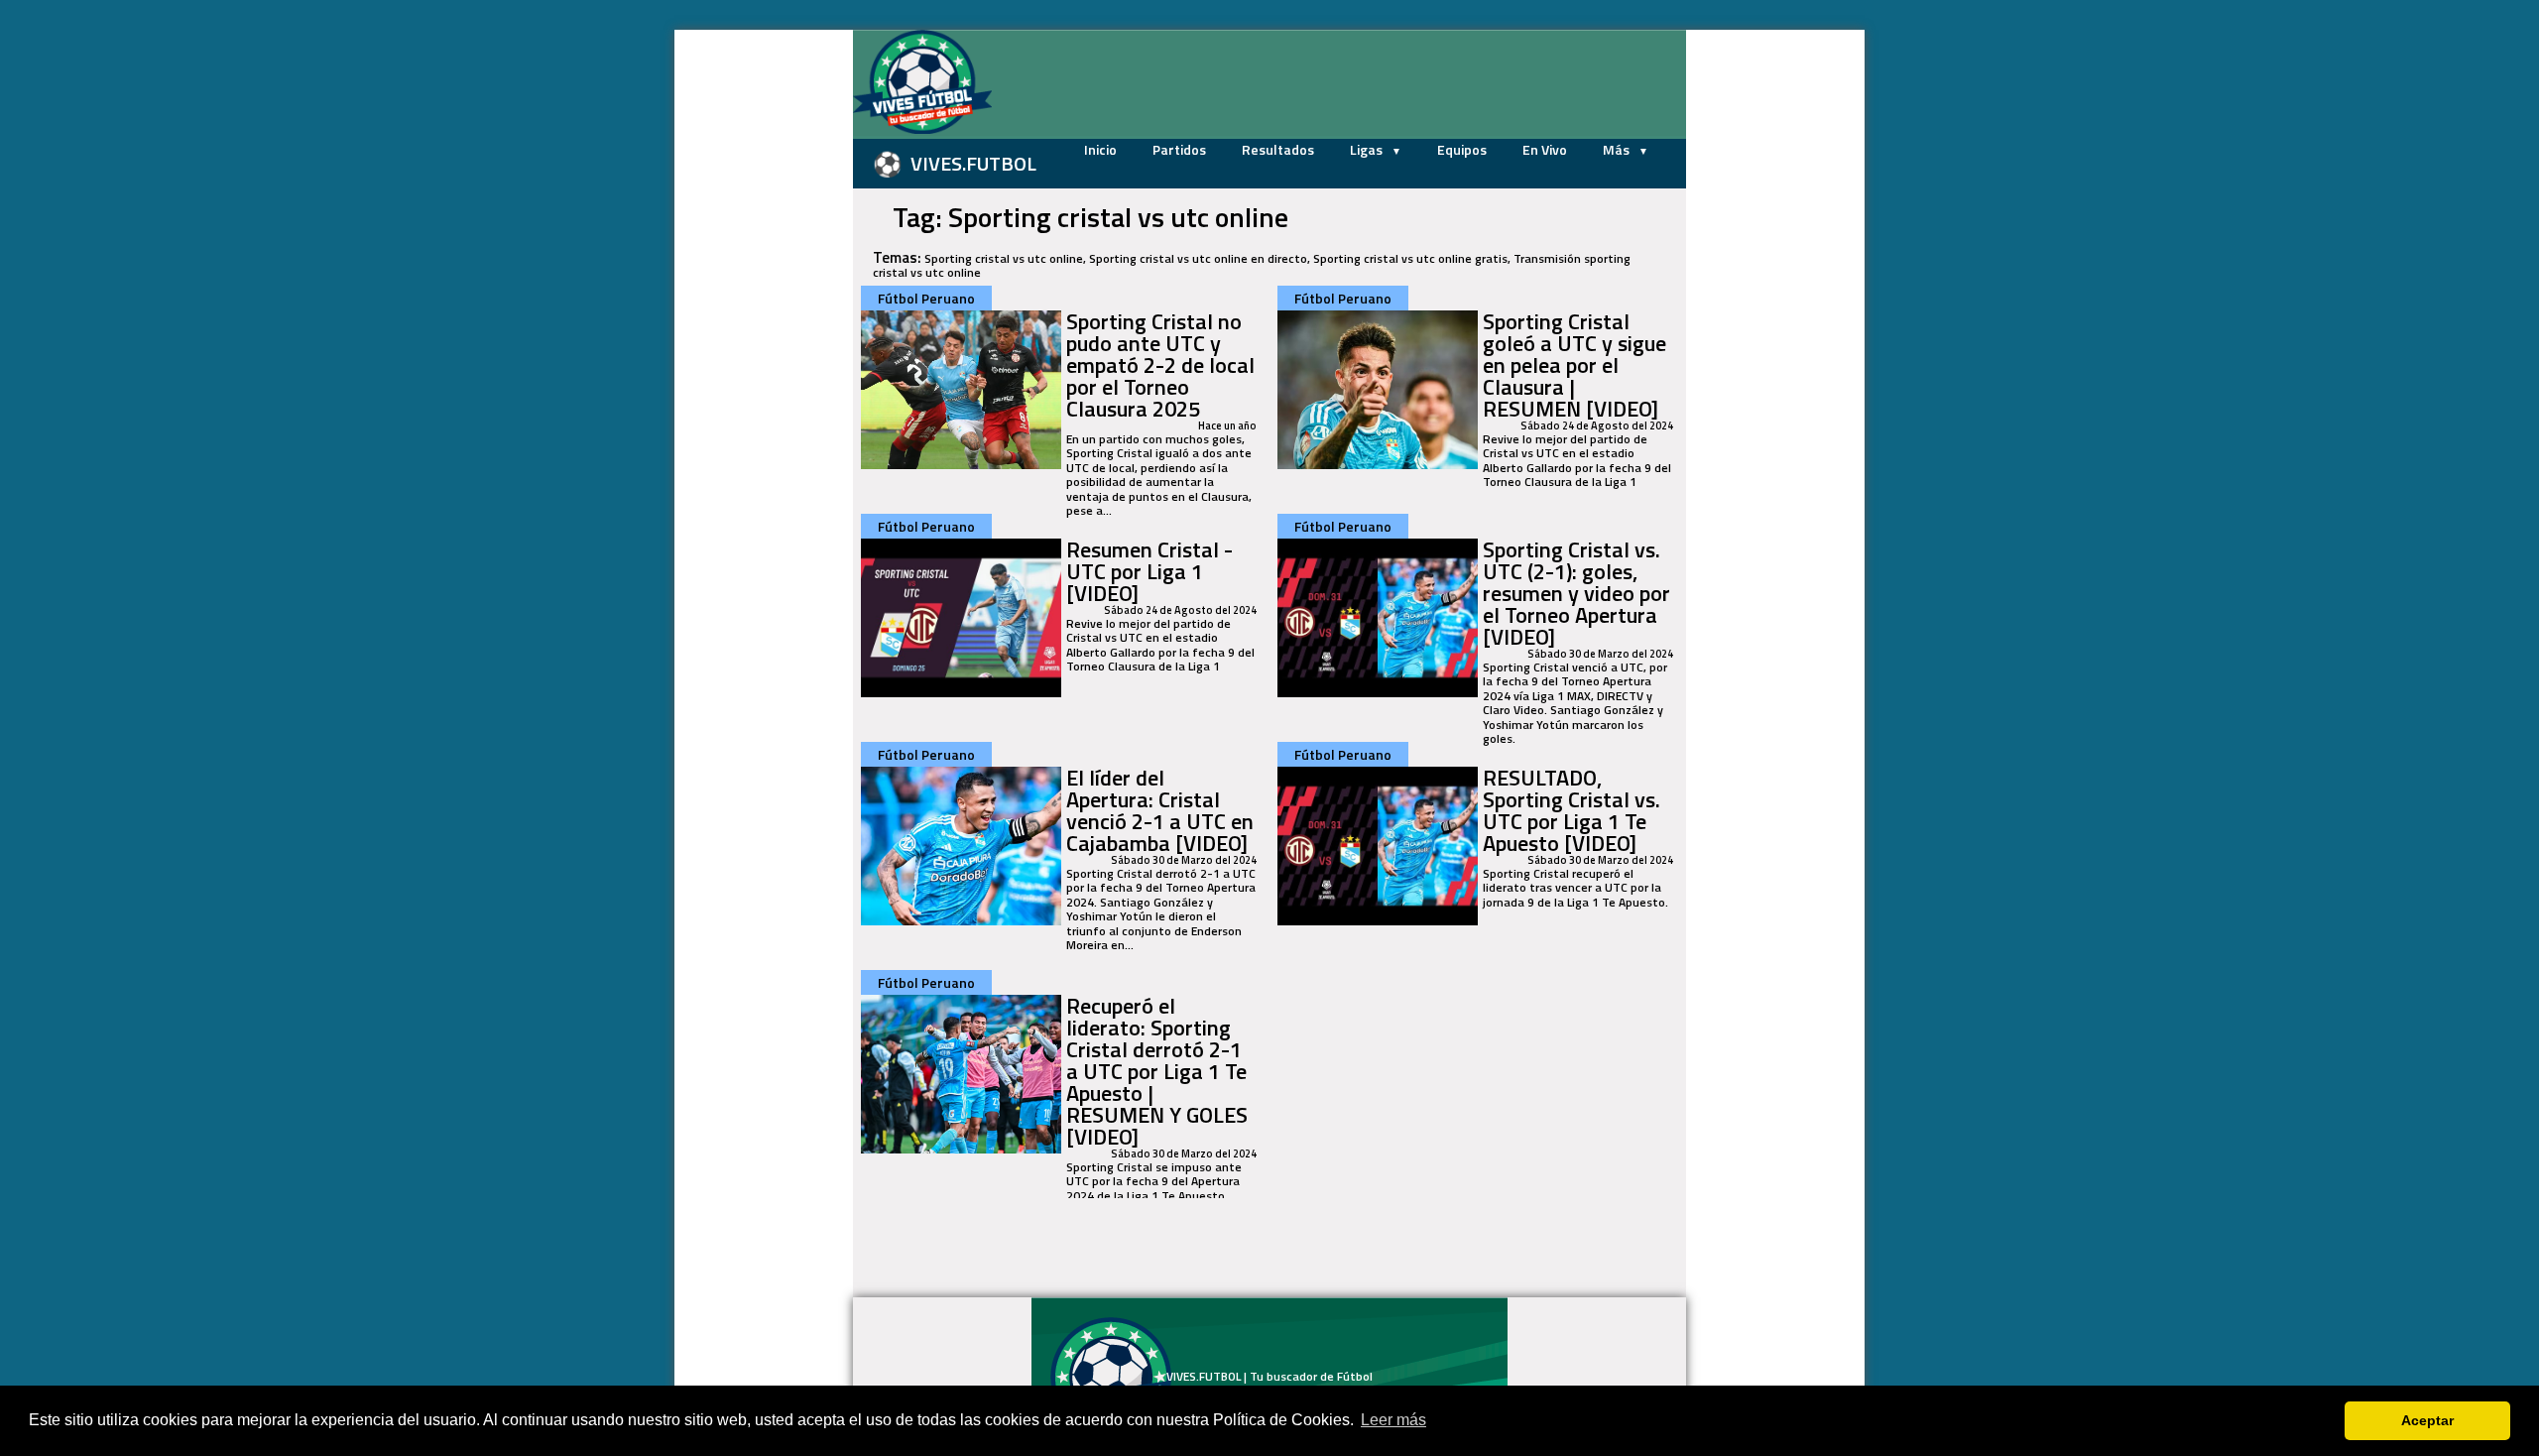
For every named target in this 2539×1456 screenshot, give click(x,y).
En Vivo (1545, 149)
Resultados (1278, 149)
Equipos (1462, 149)
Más (1618, 149)
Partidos (1179, 149)
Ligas (1368, 149)
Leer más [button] (1393, 1420)
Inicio (1100, 149)
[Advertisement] (754, 327)
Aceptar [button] (2427, 1420)
